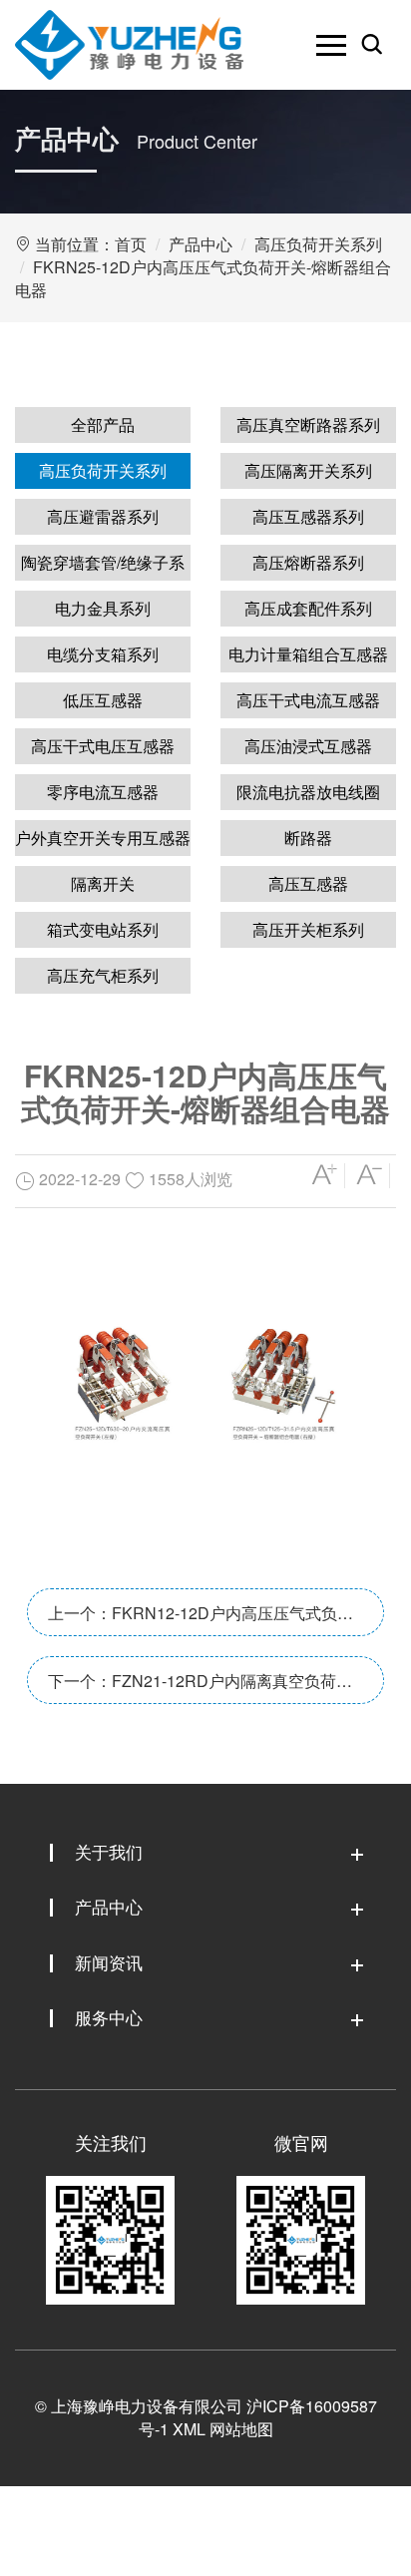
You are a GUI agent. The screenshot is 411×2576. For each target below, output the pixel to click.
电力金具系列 (103, 608)
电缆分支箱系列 (103, 654)
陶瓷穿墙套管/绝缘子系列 (103, 566)
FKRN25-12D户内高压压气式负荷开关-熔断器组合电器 (203, 278)
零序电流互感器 (103, 792)
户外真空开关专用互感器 (103, 838)
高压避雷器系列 (103, 516)
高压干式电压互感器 (103, 746)
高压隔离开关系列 (308, 470)
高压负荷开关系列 (318, 244)
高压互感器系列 (308, 516)
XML (189, 2429)
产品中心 (201, 244)
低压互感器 (103, 700)
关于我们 (109, 1851)
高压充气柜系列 (103, 975)
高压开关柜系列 (308, 929)
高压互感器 (308, 883)
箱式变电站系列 (103, 929)
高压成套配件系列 (308, 608)
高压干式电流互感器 (308, 700)
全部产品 (103, 425)
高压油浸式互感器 (308, 746)
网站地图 (241, 2429)
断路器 (308, 838)
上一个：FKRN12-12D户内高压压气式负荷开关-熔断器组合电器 (201, 1619)
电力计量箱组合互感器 (308, 654)
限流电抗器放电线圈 (308, 792)
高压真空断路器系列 (308, 425)
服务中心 (109, 2017)
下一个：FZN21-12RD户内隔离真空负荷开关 (200, 1687)
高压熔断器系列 (308, 562)
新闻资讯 (109, 1962)
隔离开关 (103, 883)
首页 (131, 244)
